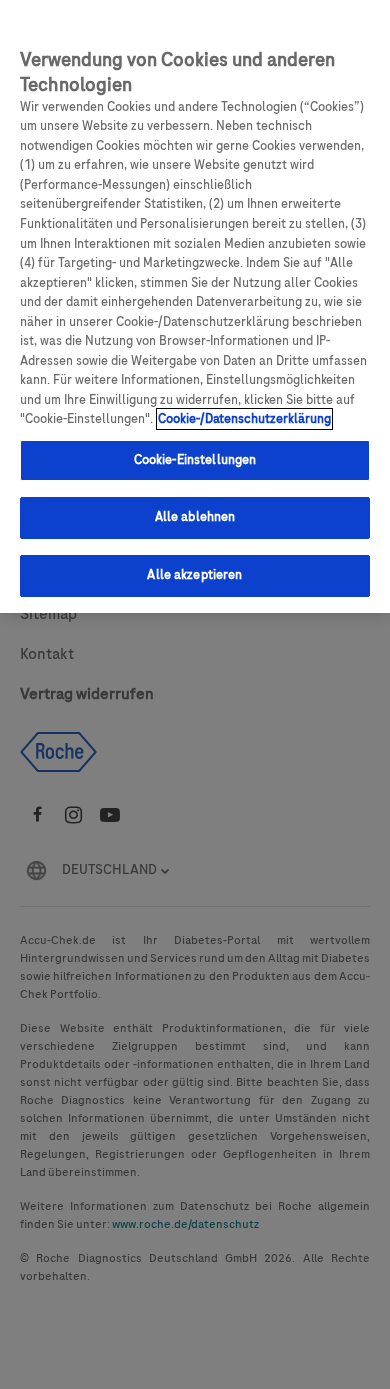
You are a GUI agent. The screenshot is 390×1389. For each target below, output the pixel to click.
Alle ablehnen (195, 517)
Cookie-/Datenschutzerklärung (244, 419)
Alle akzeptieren (194, 575)
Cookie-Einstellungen (195, 460)
